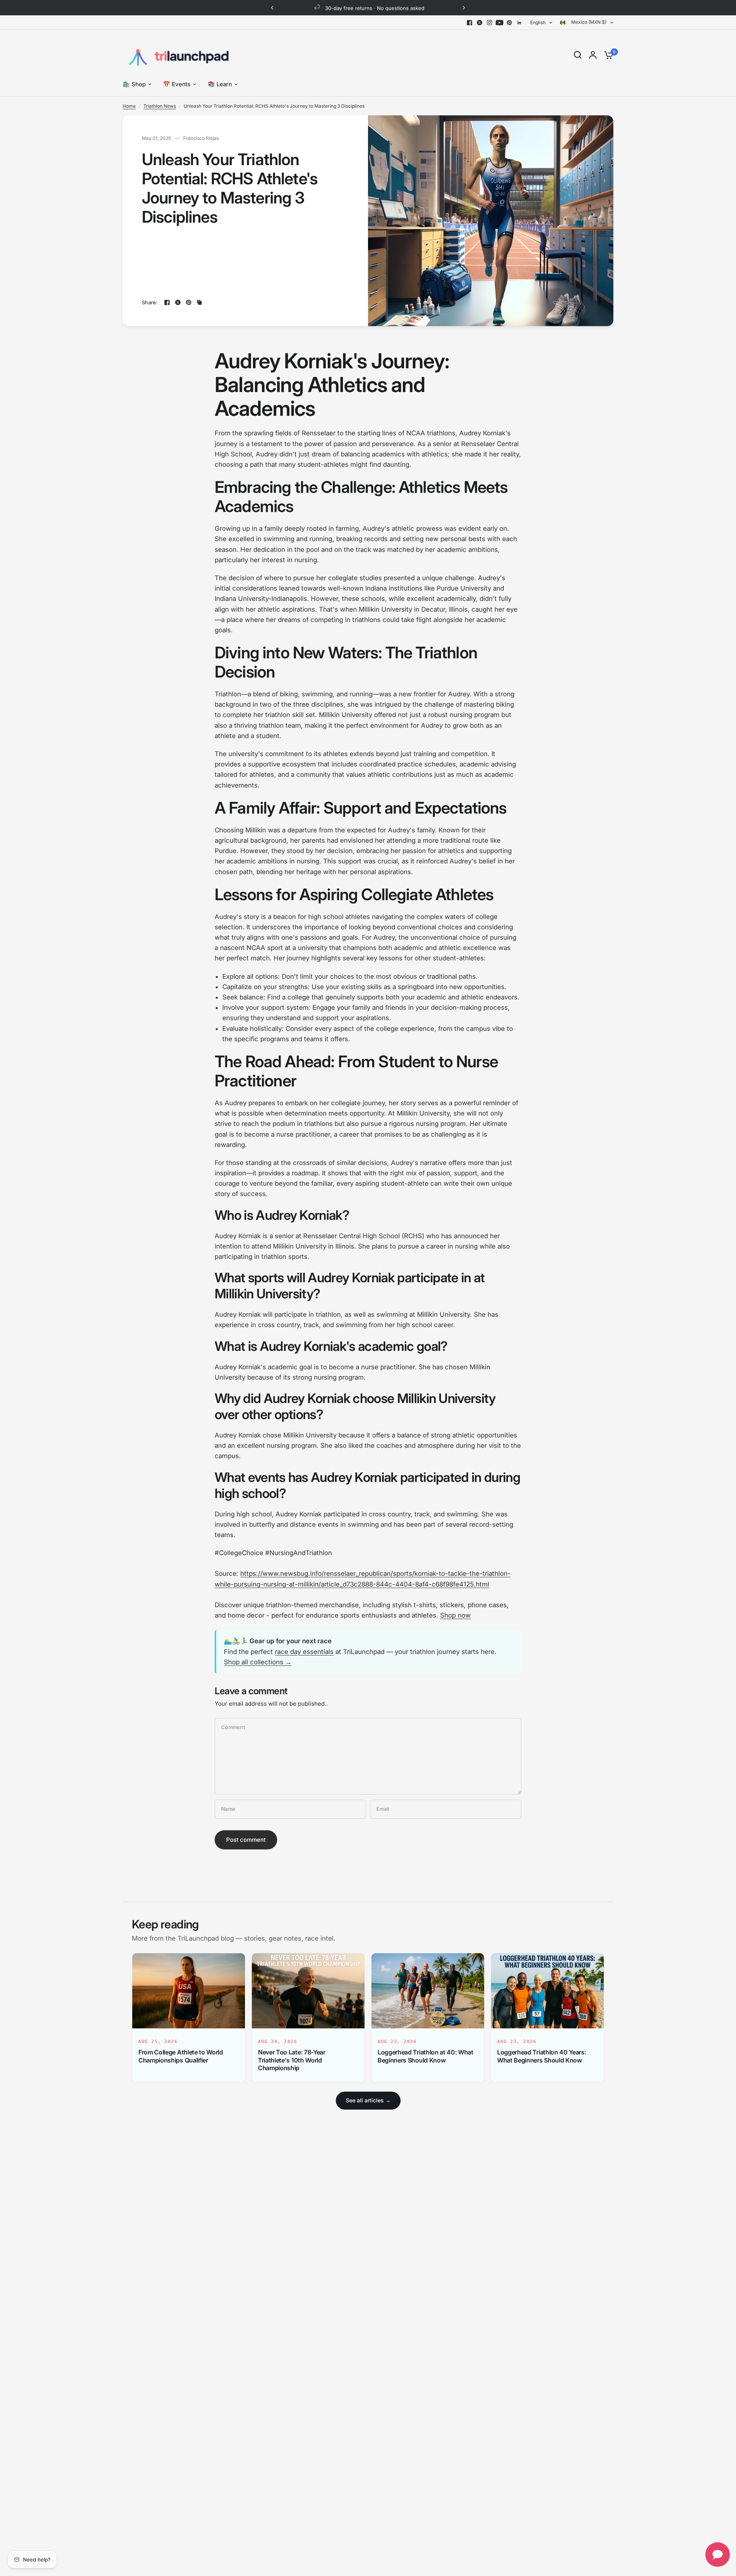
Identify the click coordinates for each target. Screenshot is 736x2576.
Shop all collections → (258, 1662)
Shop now (455, 1615)
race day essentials (304, 1652)
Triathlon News (160, 106)
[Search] (578, 55)
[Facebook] (470, 23)
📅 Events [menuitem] (177, 84)
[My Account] (593, 55)
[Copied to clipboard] (199, 302)
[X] (480, 23)
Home (129, 106)
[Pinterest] (509, 23)
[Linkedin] (519, 23)
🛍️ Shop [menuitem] (134, 84)
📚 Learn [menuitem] (220, 84)
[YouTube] (499, 23)
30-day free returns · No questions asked (374, 8)
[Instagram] (490, 23)
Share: (150, 303)
